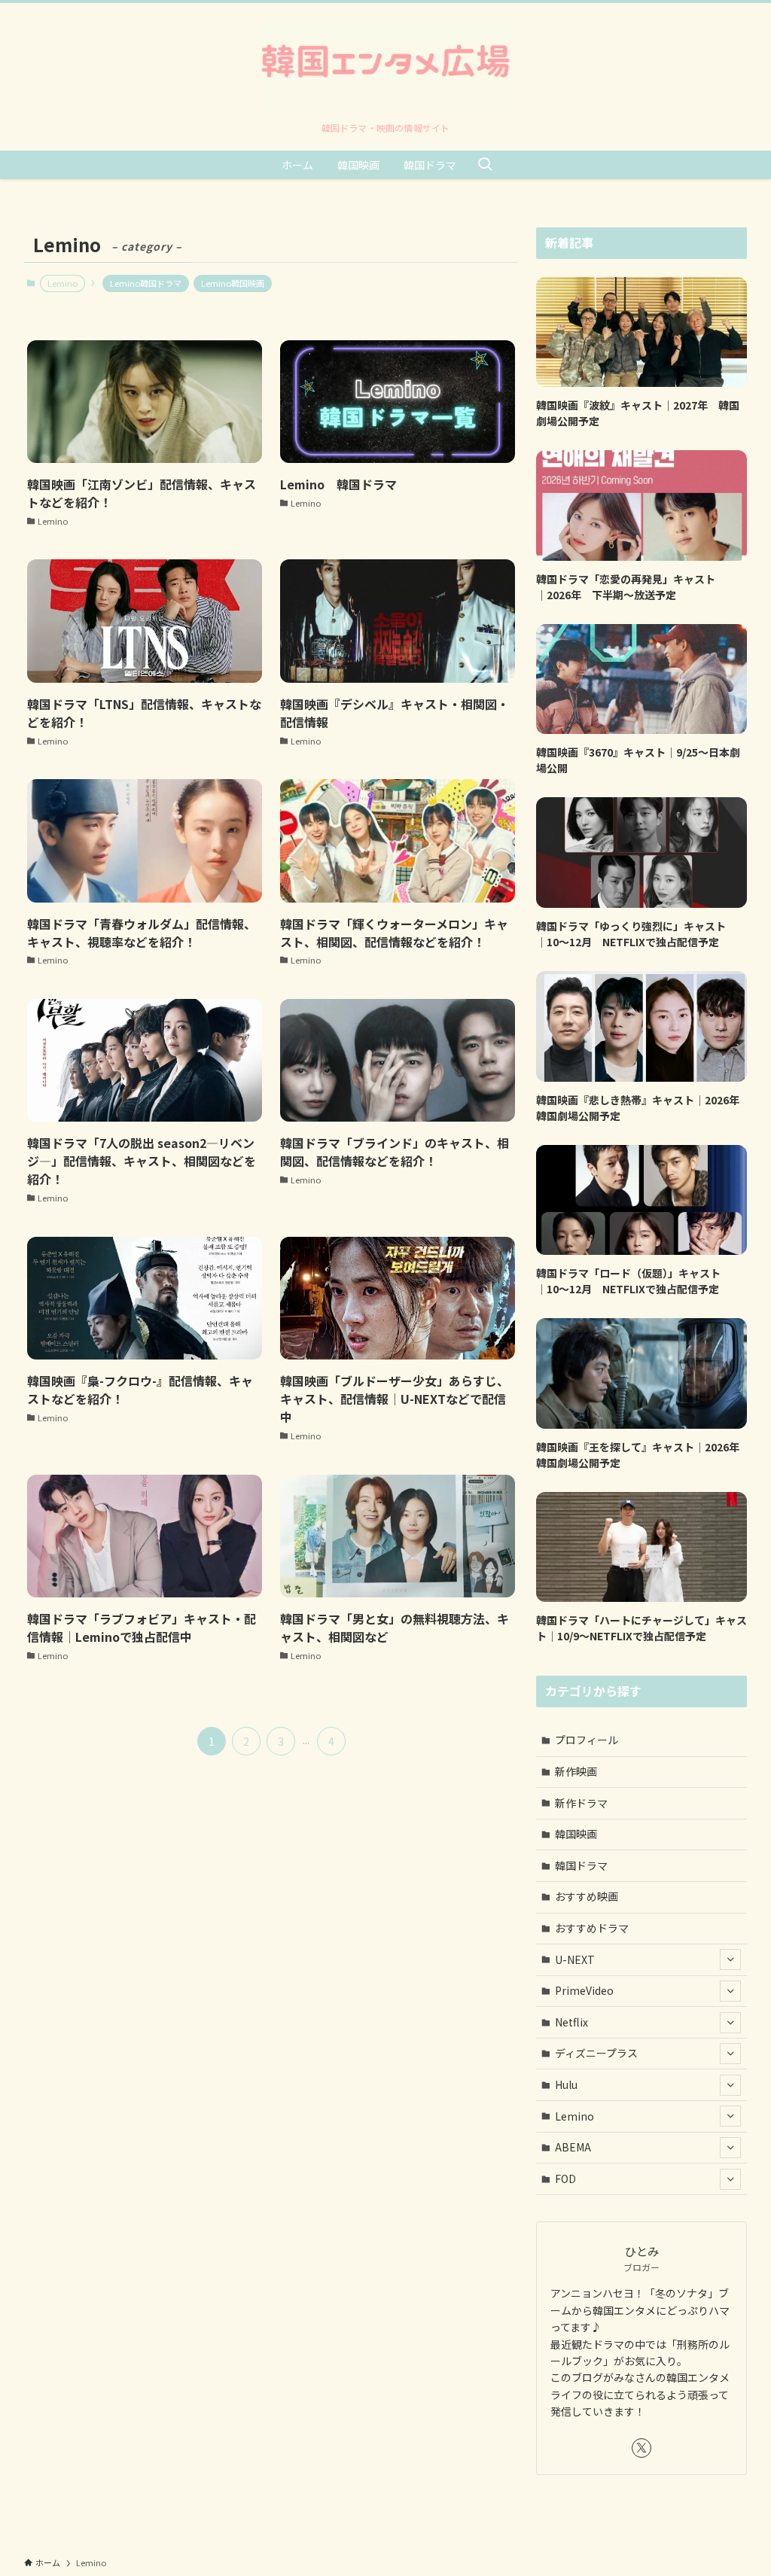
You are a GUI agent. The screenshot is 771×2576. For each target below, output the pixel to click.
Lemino (574, 2116)
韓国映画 (576, 1834)
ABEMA (573, 2147)
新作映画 (576, 1771)
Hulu (566, 2084)
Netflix (571, 2022)
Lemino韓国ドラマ (146, 283)
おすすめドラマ (592, 1928)
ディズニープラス (596, 2053)
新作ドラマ (581, 1803)
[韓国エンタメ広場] (385, 66)
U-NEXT (575, 1959)
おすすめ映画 (587, 1896)
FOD (565, 2179)
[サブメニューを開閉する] (730, 1959)
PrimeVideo (584, 1990)
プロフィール (587, 1740)
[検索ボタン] (485, 165)
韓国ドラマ (581, 1865)
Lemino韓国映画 (233, 283)
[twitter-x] (641, 2448)
